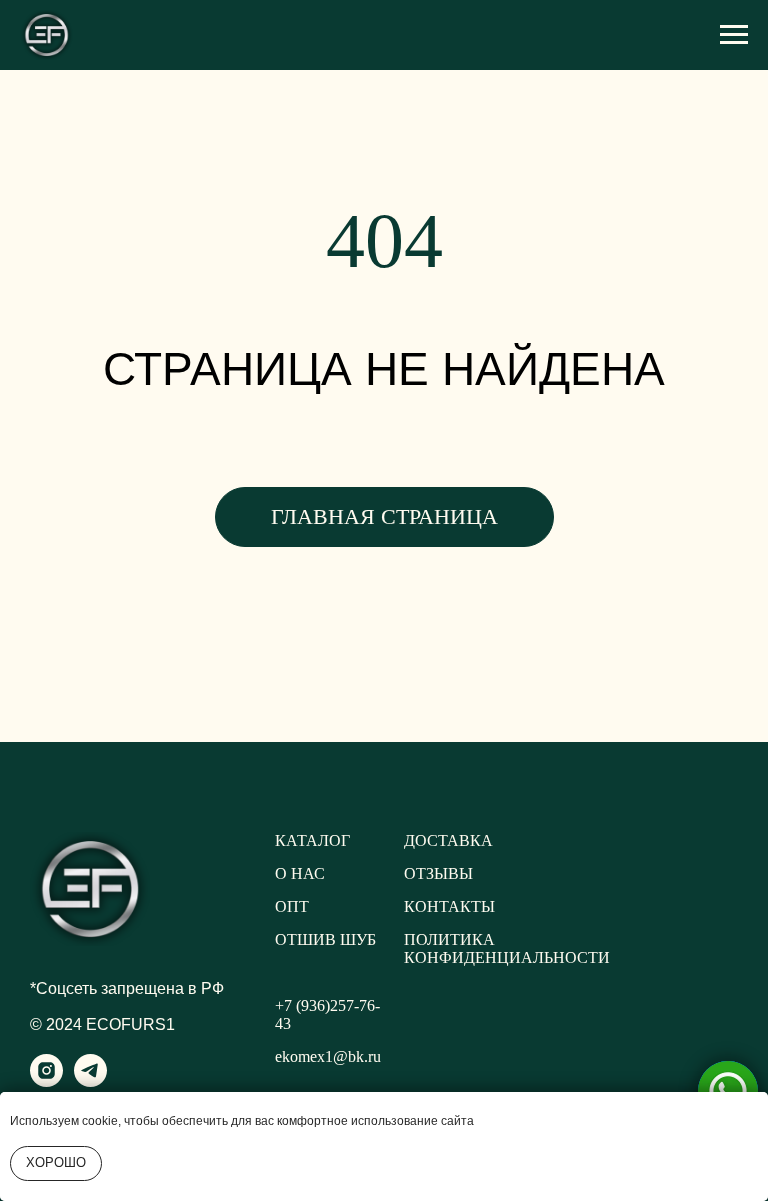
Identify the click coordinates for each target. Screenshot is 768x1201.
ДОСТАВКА (448, 840)
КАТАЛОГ (312, 840)
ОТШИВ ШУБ (325, 939)
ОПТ (292, 906)
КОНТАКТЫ (449, 906)
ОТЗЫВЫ (438, 873)
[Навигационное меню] (734, 35)
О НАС (300, 873)
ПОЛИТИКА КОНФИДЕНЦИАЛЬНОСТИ (507, 948)
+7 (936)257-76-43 (327, 1014)
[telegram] (90, 1081)
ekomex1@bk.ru (328, 1056)
